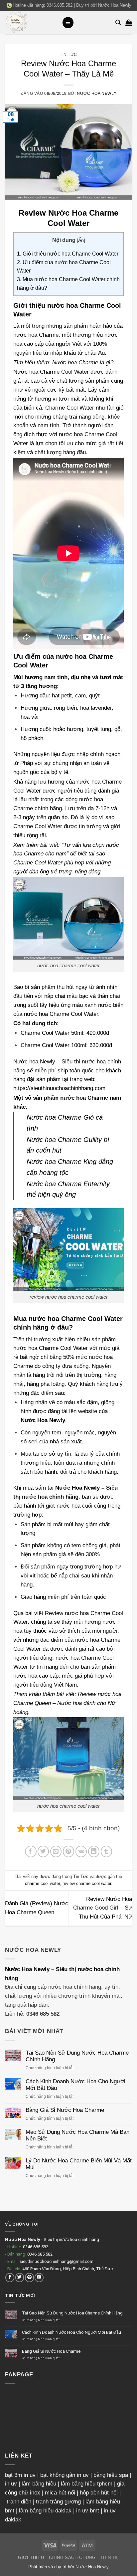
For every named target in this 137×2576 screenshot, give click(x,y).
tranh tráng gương (58, 2502)
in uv (11, 2484)
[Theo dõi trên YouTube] (39, 2277)
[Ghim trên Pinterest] (69, 1851)
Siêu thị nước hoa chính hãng (71, 2239)
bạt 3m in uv (20, 2475)
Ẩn (81, 240)
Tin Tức (68, 54)
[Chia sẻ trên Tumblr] (107, 1851)
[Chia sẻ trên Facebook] (31, 1851)
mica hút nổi (60, 2493)
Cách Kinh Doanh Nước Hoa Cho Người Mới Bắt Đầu (75, 2085)
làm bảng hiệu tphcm (87, 2484)
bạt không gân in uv (65, 2475)
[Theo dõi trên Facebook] (10, 2277)
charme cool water (42, 1883)
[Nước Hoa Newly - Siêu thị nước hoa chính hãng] (31, 23)
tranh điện (19, 2502)
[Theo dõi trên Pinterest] (29, 2277)
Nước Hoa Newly (27, 1969)
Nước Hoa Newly (115, 5)
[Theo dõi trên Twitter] (20, 2277)
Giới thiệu (31, 2558)
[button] (68, 23)
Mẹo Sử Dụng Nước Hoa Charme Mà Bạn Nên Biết (77, 2135)
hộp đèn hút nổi (99, 2493)
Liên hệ (110, 2558)
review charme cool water (87, 1883)
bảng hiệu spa (111, 2475)
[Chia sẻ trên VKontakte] (81, 1851)
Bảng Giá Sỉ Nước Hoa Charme (65, 2110)
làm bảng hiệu (39, 2484)
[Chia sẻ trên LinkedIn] (94, 1851)
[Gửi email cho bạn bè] (56, 1851)
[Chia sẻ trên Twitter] (43, 1851)
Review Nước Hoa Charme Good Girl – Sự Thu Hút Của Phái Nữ (103, 1908)
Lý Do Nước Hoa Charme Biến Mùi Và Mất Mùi (79, 2164)
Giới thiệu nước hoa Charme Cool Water (68, 254)
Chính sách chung (72, 2558)
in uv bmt (88, 2511)
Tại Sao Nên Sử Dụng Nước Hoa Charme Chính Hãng (77, 2056)
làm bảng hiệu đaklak (45, 2511)
